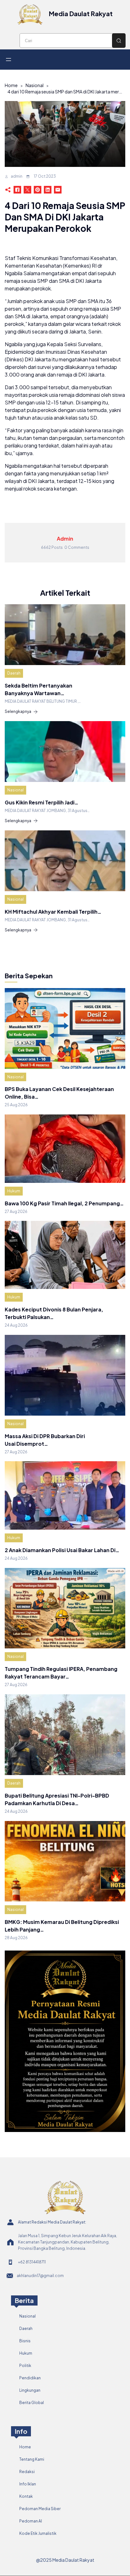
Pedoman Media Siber (40, 2509)
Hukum (14, 1191)
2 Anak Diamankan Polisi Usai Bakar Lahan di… (62, 1550)
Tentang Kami (32, 2459)
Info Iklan (28, 2484)
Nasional (35, 85)
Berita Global (32, 2403)
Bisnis (25, 2341)
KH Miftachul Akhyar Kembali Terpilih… (53, 912)
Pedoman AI (31, 2521)
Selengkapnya (18, 711)
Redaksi (27, 2472)
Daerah (14, 673)
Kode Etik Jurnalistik (38, 2533)
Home (11, 85)
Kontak (26, 2496)
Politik (25, 2366)
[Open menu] (9, 60)
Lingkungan (30, 2390)
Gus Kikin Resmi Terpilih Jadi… (41, 802)
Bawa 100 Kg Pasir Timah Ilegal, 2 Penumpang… (64, 1203)
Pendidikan (30, 2378)
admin (17, 176)
